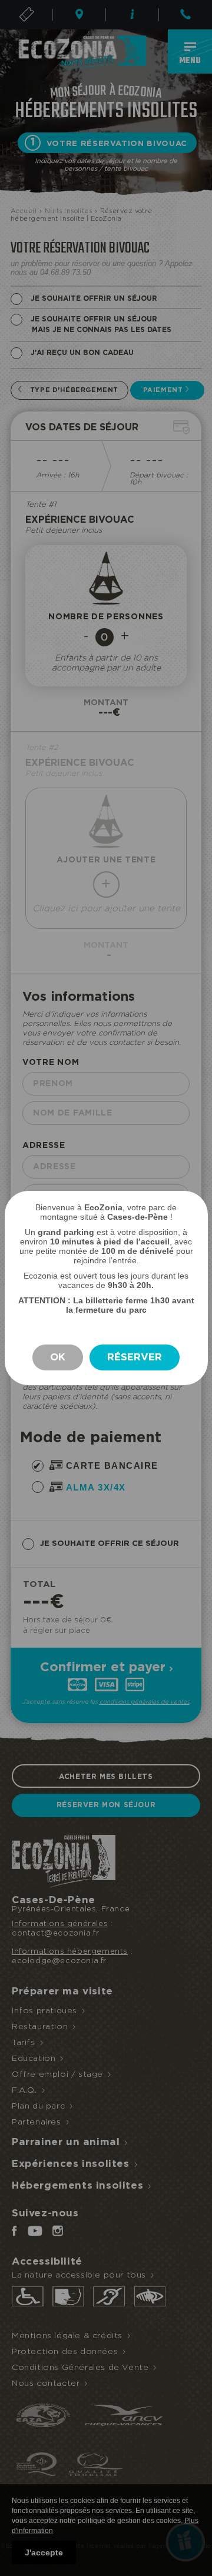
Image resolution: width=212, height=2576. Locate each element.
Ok (58, 1357)
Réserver (135, 1357)
